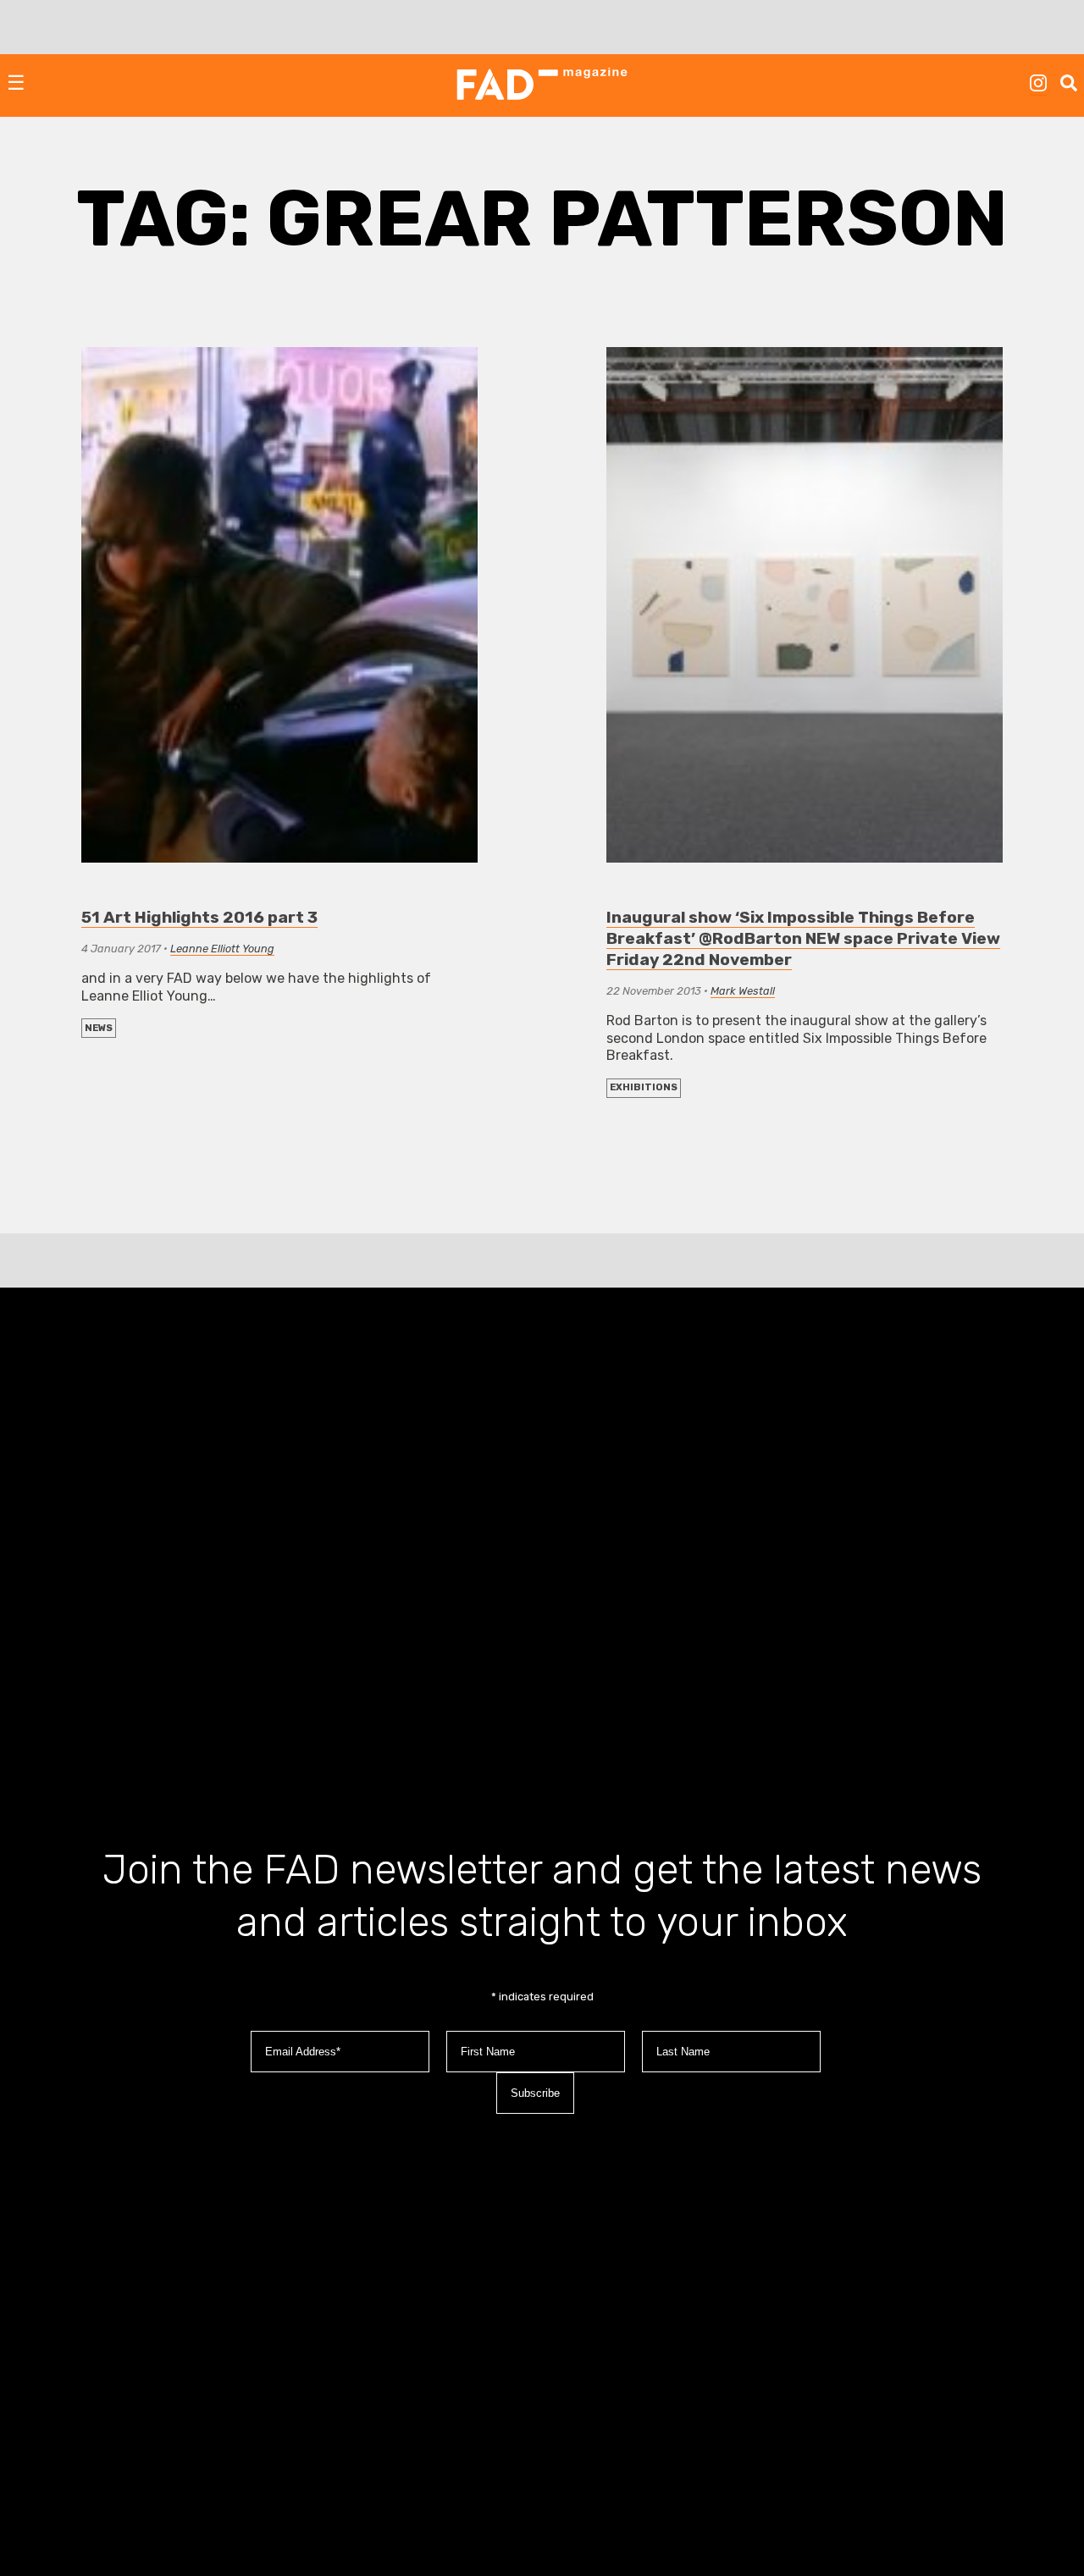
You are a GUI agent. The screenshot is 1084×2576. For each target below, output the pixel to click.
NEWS (99, 1028)
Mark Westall (743, 991)
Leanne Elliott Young (222, 949)
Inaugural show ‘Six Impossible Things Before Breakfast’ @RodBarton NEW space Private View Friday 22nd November (803, 938)
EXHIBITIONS (644, 1087)
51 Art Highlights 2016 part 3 (199, 917)
